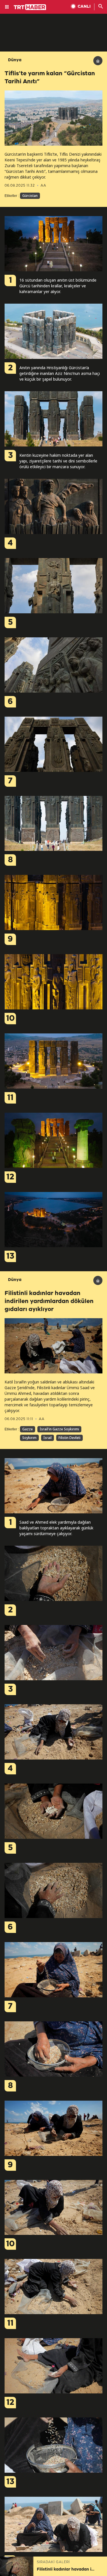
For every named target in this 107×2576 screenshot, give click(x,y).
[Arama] (101, 7)
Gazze (28, 1429)
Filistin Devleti (69, 1438)
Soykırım (29, 1438)
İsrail (48, 1438)
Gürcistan (30, 196)
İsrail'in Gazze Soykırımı (59, 1429)
